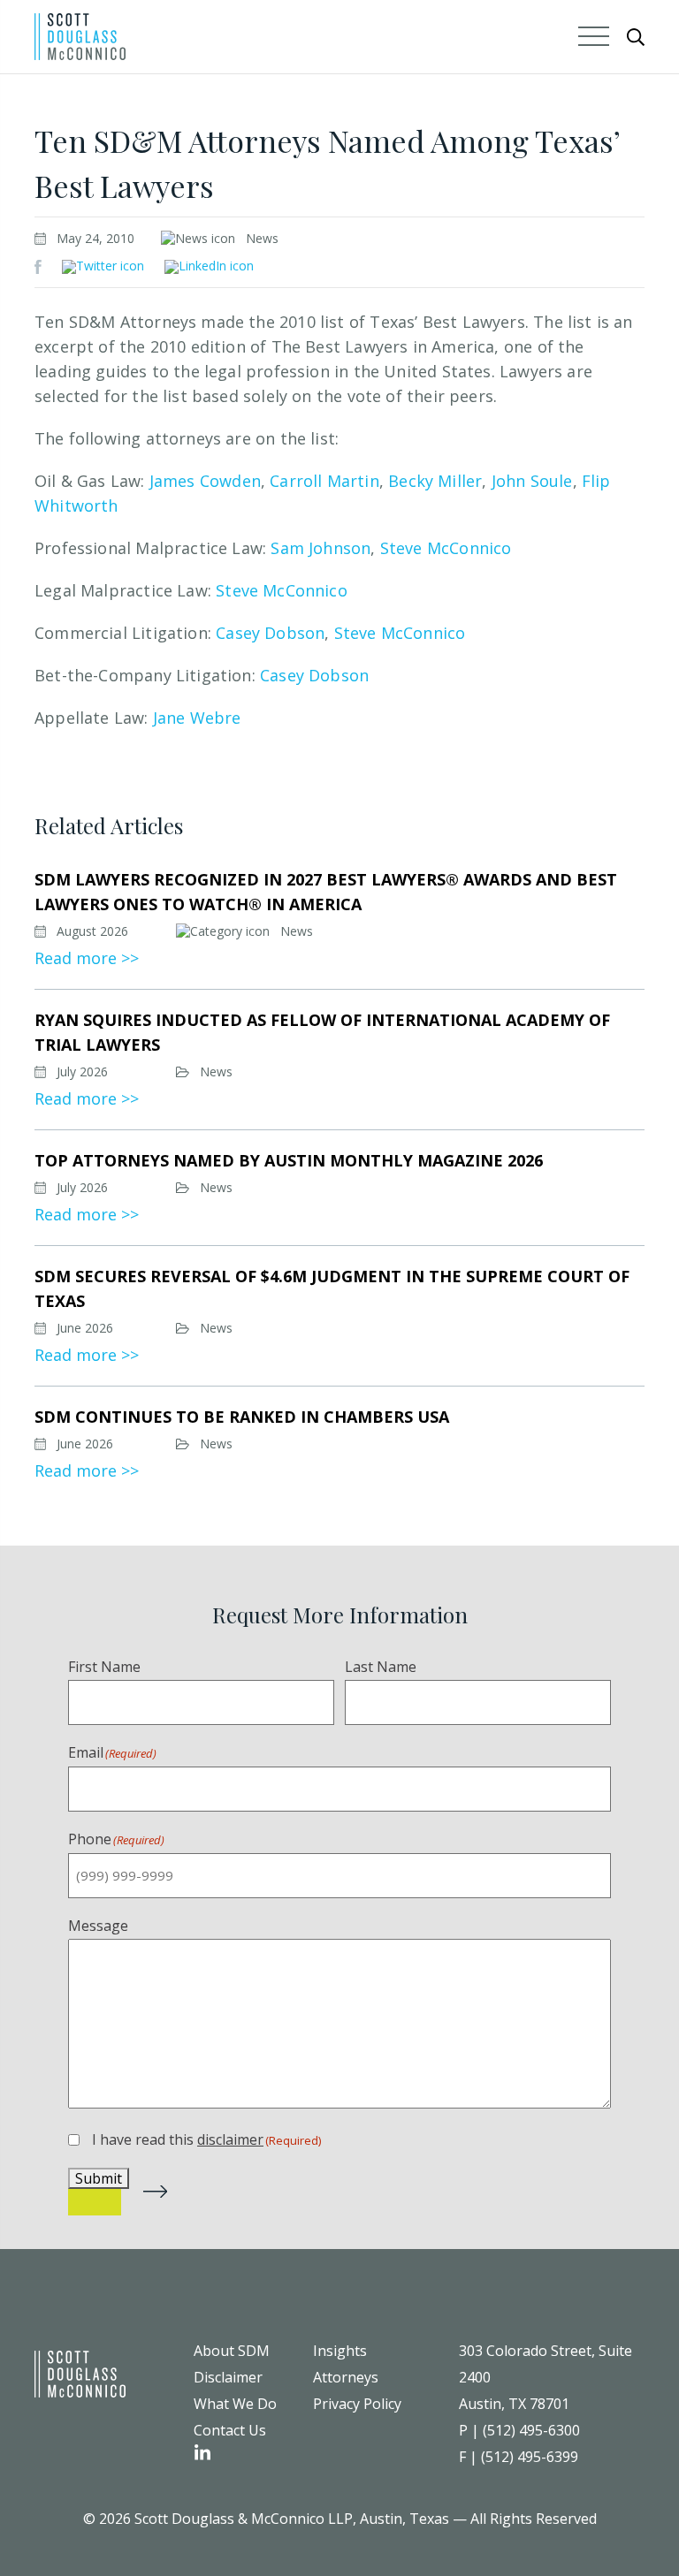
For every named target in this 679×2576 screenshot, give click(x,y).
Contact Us (230, 2430)
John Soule (532, 481)
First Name (104, 1667)
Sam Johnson (320, 548)
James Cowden (205, 481)
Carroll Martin (324, 481)
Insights (340, 2351)
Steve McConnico (446, 548)
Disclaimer (228, 2377)
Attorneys (346, 2377)
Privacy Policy (357, 2404)
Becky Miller (435, 481)
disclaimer (230, 2139)
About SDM (232, 2351)
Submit (99, 2178)
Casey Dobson (270, 633)
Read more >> (87, 958)
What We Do (235, 2404)
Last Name (381, 1667)
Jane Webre (197, 718)
